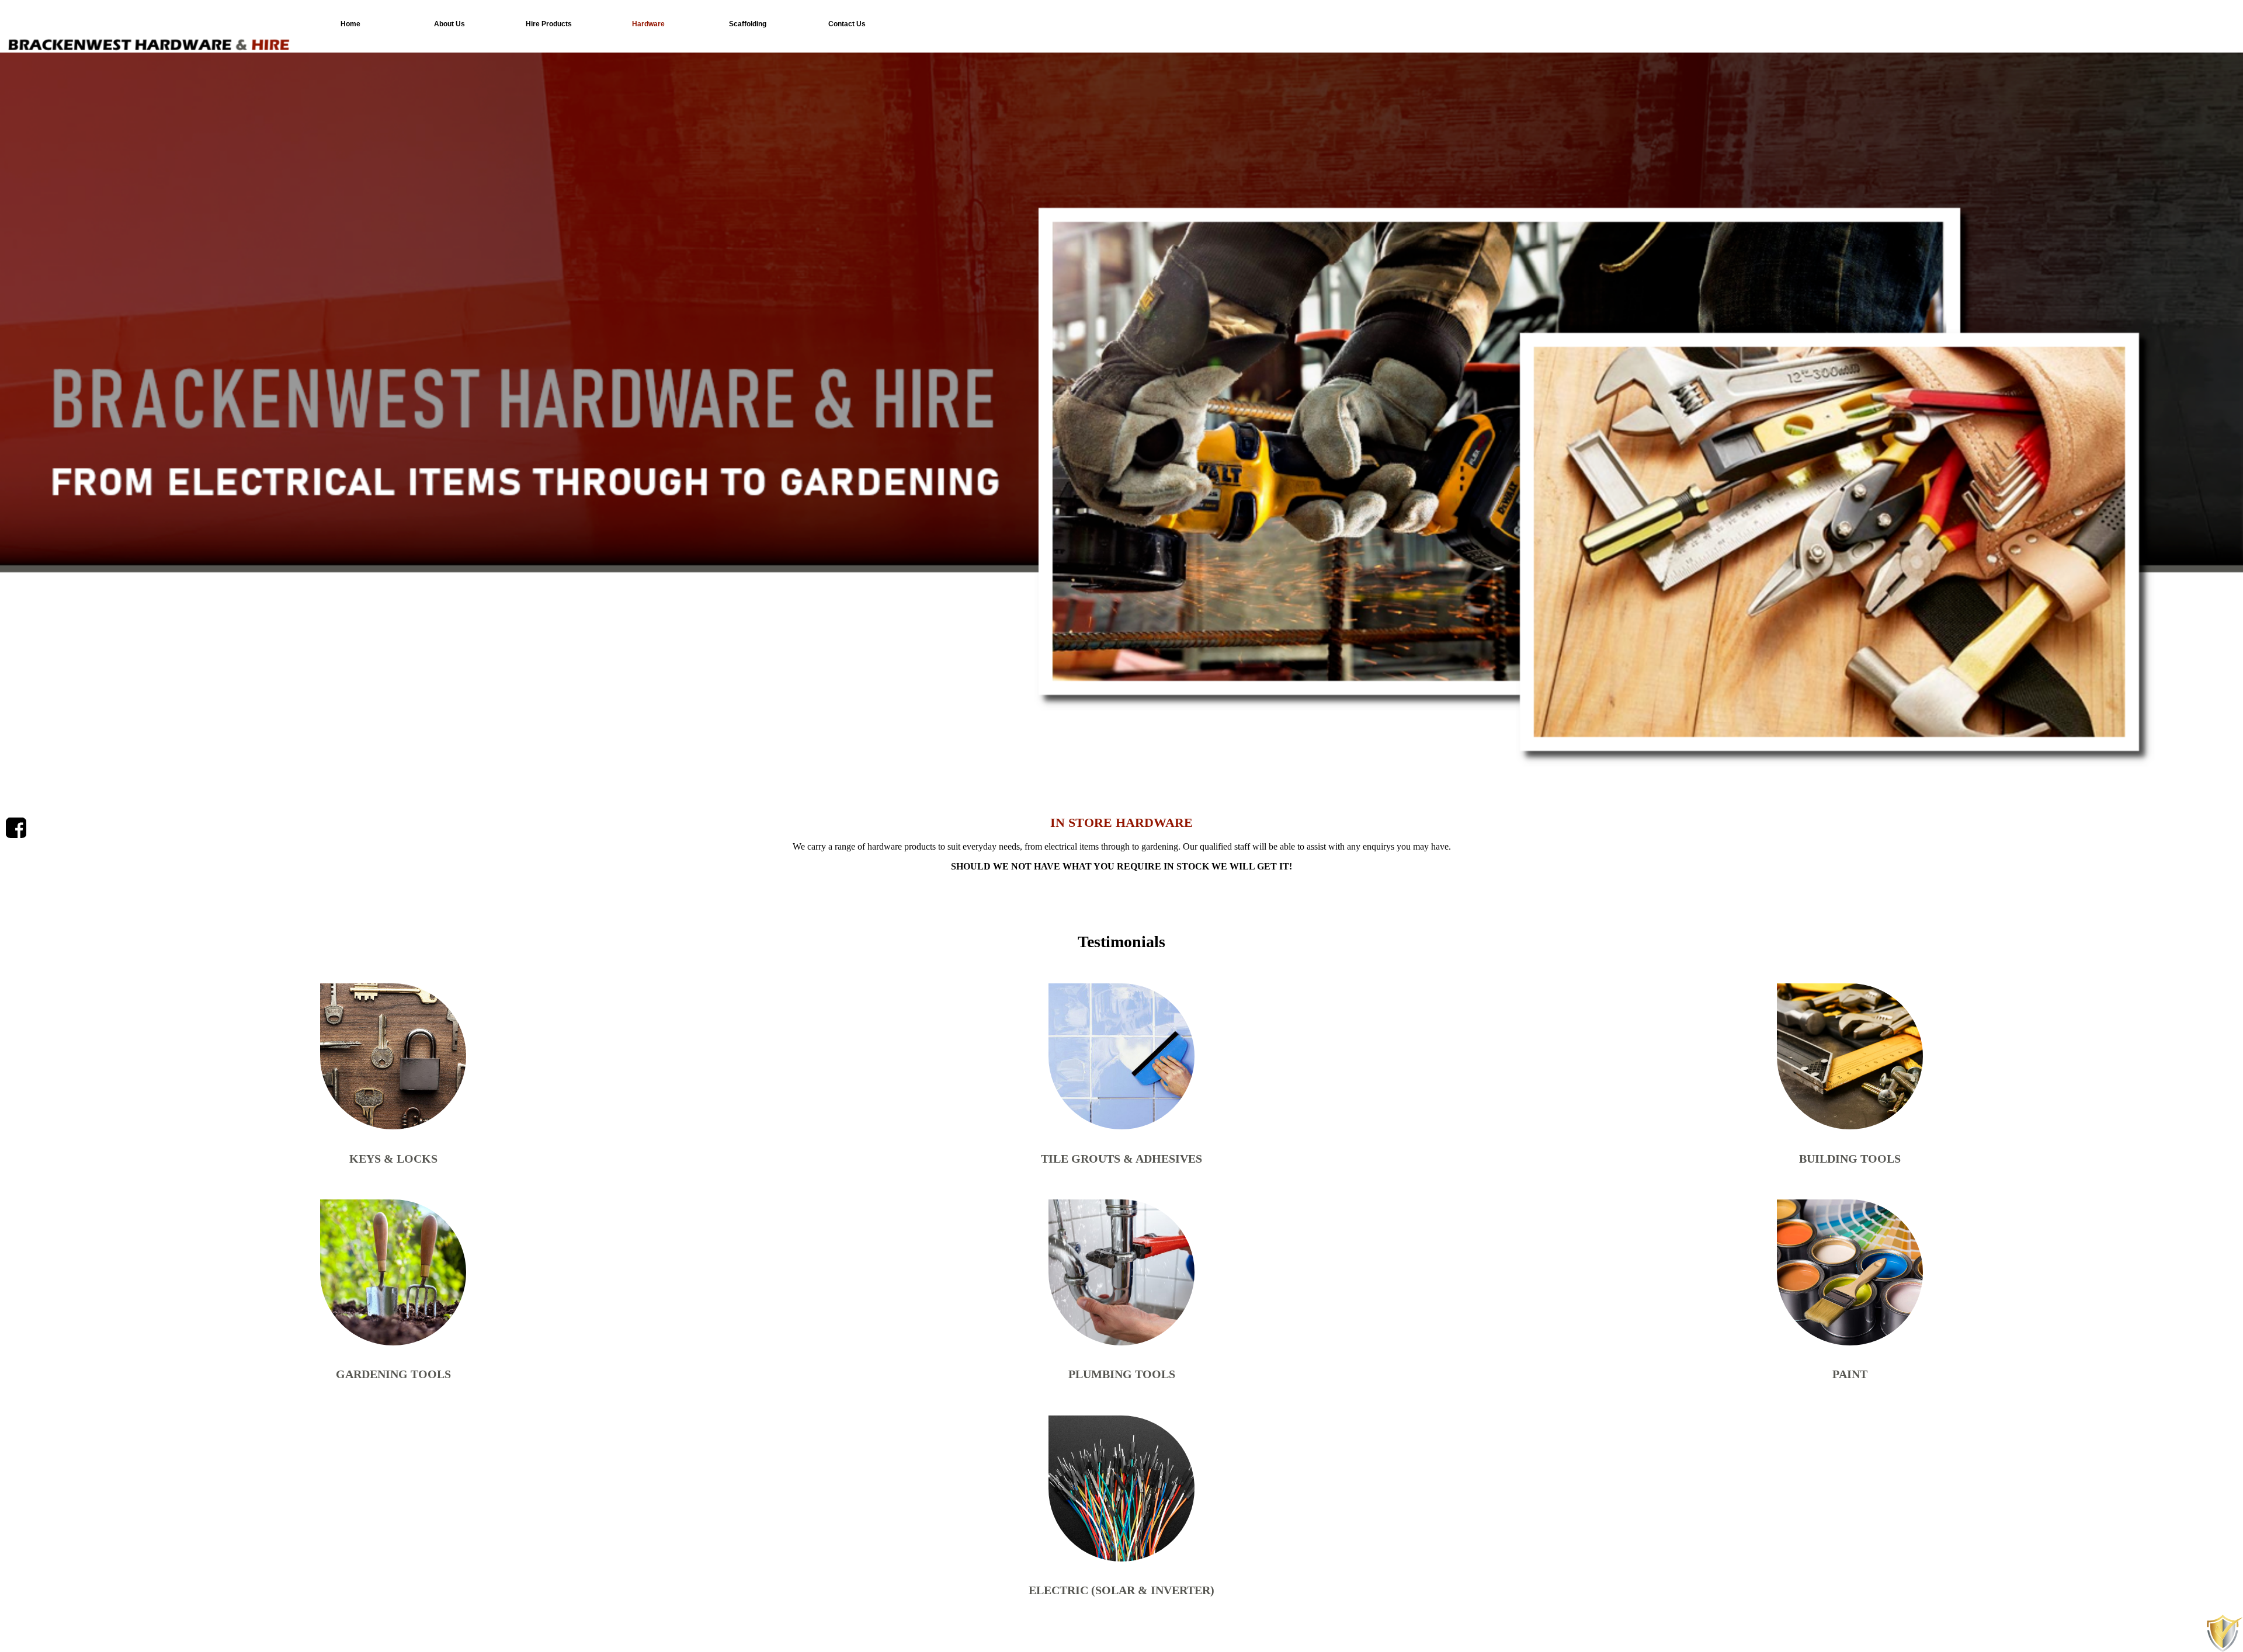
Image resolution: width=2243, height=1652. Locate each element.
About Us (449, 24)
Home (350, 24)
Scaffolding (748, 24)
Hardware (648, 24)
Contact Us (847, 24)
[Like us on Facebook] (16, 828)
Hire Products (549, 24)
